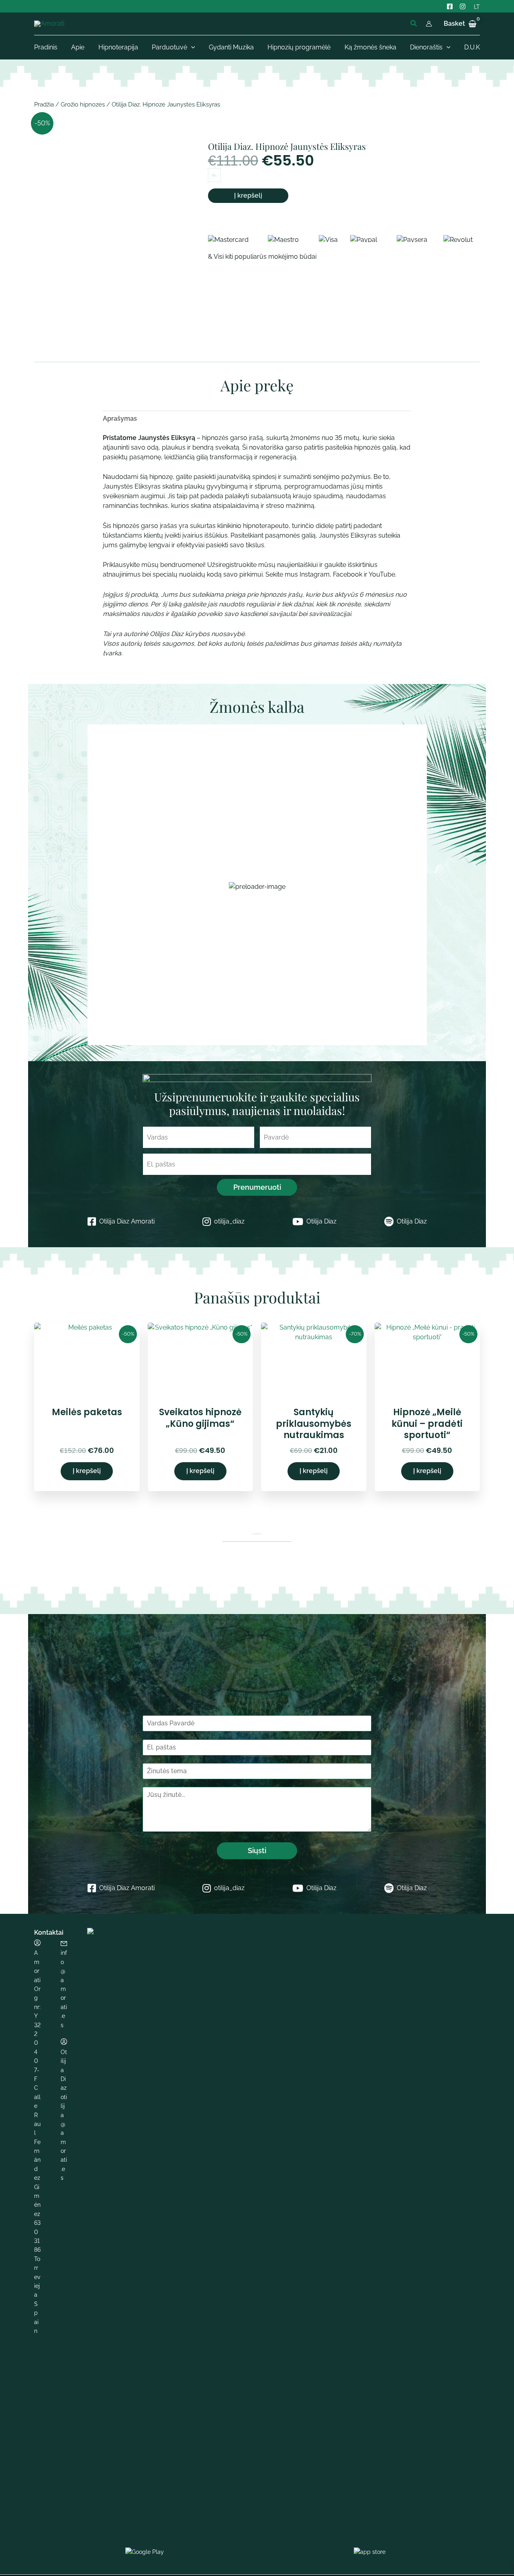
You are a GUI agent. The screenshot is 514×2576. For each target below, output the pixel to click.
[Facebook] (450, 6)
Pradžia (44, 104)
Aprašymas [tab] (120, 418)
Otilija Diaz (321, 1221)
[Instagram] (463, 6)
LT (477, 7)
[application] (191, 47)
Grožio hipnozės (83, 104)
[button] (414, 24)
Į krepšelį (248, 195)
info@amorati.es (64, 1989)
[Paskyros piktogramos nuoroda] (429, 24)
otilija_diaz (229, 1221)
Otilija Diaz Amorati (127, 1221)
